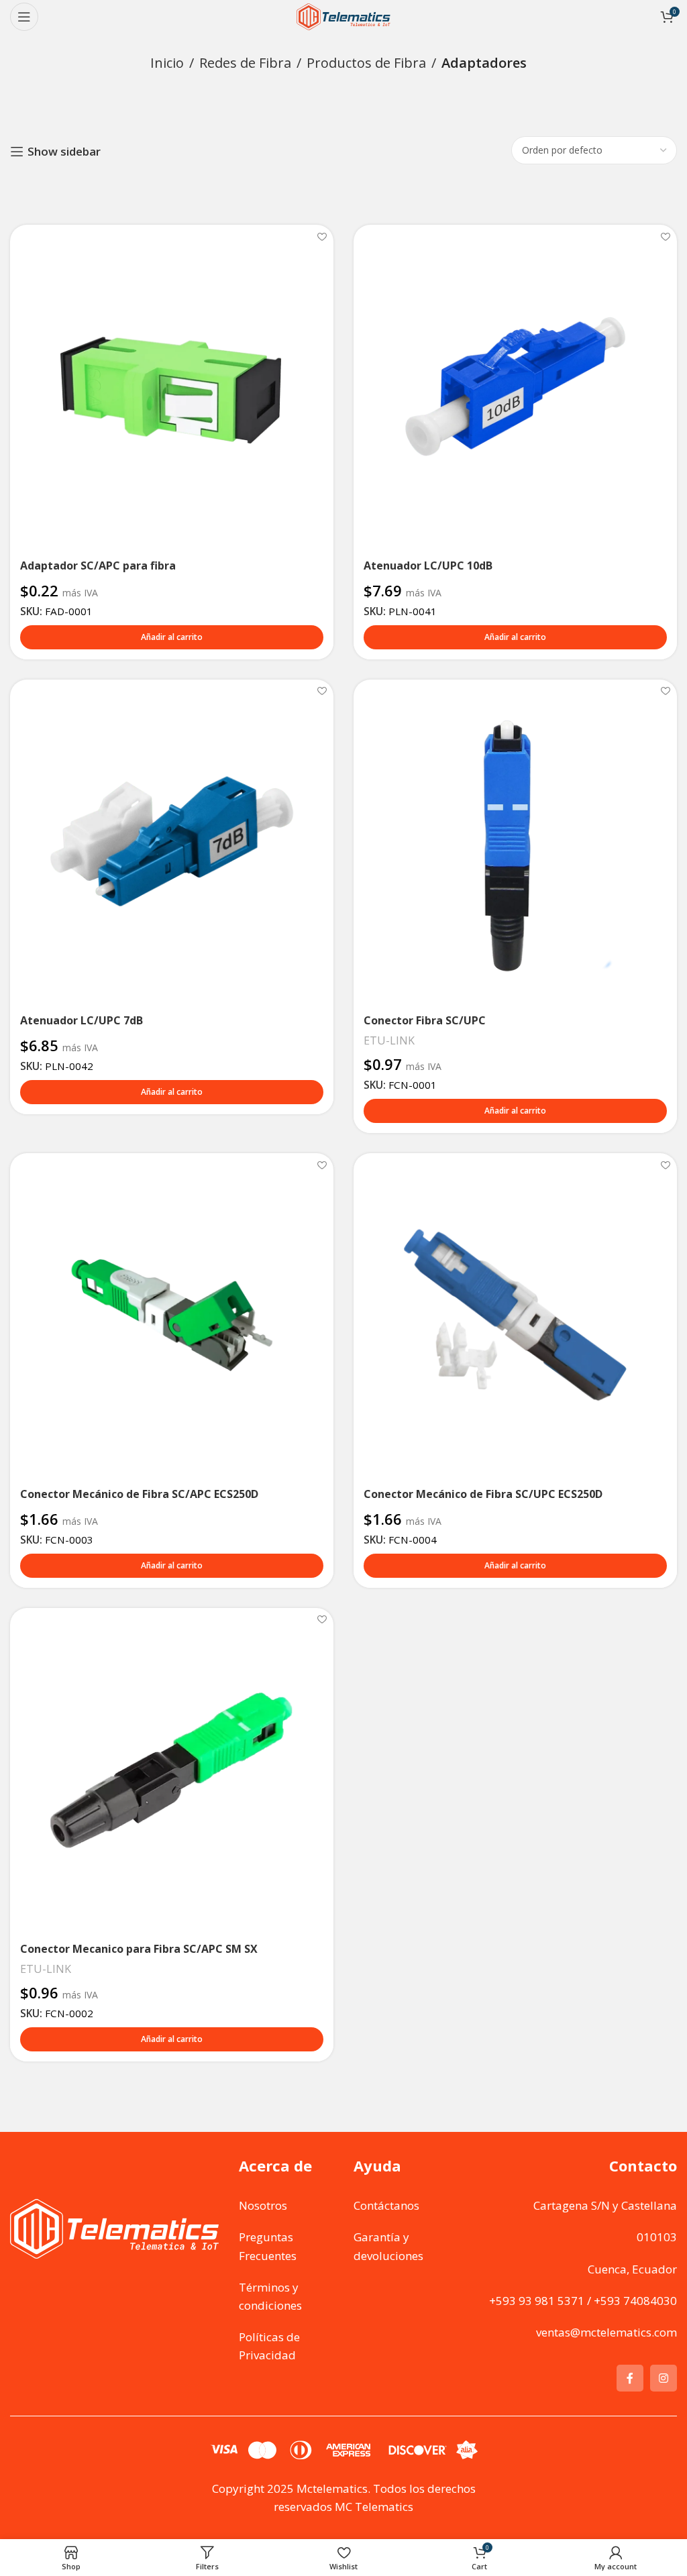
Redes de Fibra (245, 63)
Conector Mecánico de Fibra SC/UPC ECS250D (483, 1494)
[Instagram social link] (664, 2378)
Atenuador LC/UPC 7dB (82, 1020)
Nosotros (263, 2205)
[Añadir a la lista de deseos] (322, 236)
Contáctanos (386, 2205)
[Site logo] (343, 16)
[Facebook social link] (630, 2378)
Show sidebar (64, 152)
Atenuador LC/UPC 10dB (428, 566)
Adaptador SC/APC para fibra (98, 566)
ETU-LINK (389, 1040)
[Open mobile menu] (24, 17)
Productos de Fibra (366, 63)
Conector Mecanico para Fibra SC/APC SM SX (139, 1949)
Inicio (167, 63)
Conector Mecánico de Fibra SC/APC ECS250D (139, 1494)
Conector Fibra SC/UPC (425, 1020)
